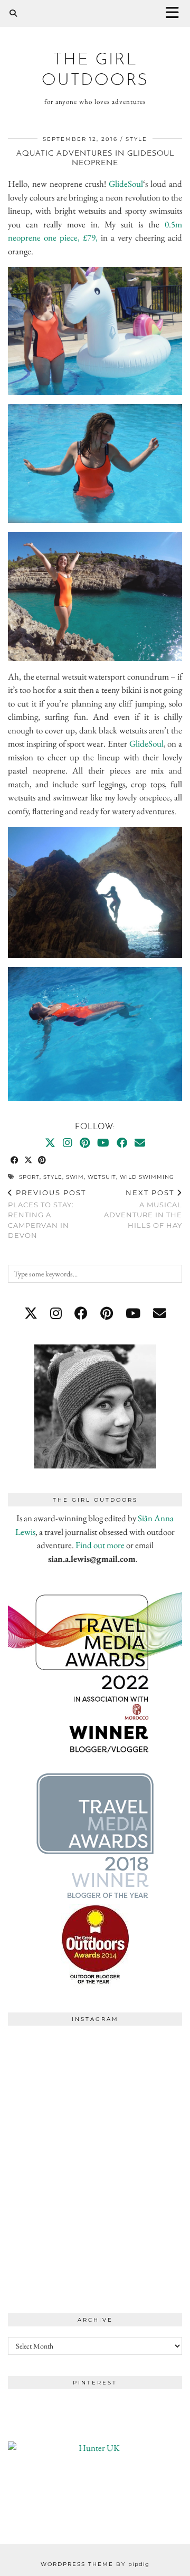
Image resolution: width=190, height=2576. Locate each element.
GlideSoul (126, 184)
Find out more (100, 1545)
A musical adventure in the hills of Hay (143, 1209)
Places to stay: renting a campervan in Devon (47, 1214)
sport (29, 1177)
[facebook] (81, 1313)
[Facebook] (122, 1143)
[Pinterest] (85, 1143)
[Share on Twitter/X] (28, 1161)
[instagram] (56, 1313)
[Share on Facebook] (15, 1161)
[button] (176, 13)
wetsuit (102, 1177)
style (136, 139)
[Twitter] (50, 1143)
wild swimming (147, 1177)
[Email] (140, 1143)
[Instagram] (68, 1143)
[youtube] (133, 1313)
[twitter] (31, 1313)
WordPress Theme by (95, 2564)
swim (75, 1177)
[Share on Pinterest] (42, 1161)
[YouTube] (103, 1143)
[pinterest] (107, 1313)
